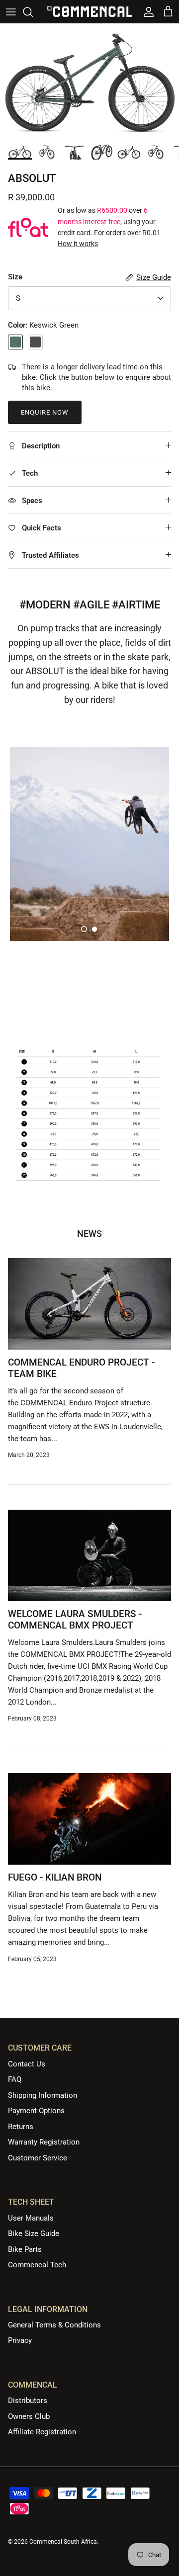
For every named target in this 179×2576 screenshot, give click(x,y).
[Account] (146, 12)
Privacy (20, 2340)
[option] (89, 81)
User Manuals (31, 2218)
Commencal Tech (37, 2265)
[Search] (33, 12)
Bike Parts (25, 2249)
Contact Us (27, 2064)
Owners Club (29, 2416)
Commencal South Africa (63, 2542)
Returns (21, 2127)
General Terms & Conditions (54, 2325)
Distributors (28, 2401)
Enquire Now (45, 412)
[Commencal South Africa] (90, 12)
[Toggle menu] (11, 12)
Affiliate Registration (42, 2432)
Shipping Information (43, 2095)
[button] (84, 929)
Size (15, 277)
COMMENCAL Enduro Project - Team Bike (81, 1368)
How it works (78, 244)
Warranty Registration (44, 2142)
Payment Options (36, 2111)
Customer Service (38, 2158)
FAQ (15, 2079)
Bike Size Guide (34, 2233)
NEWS (89, 1234)
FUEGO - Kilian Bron (55, 1877)
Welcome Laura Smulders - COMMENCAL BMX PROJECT (75, 1620)
